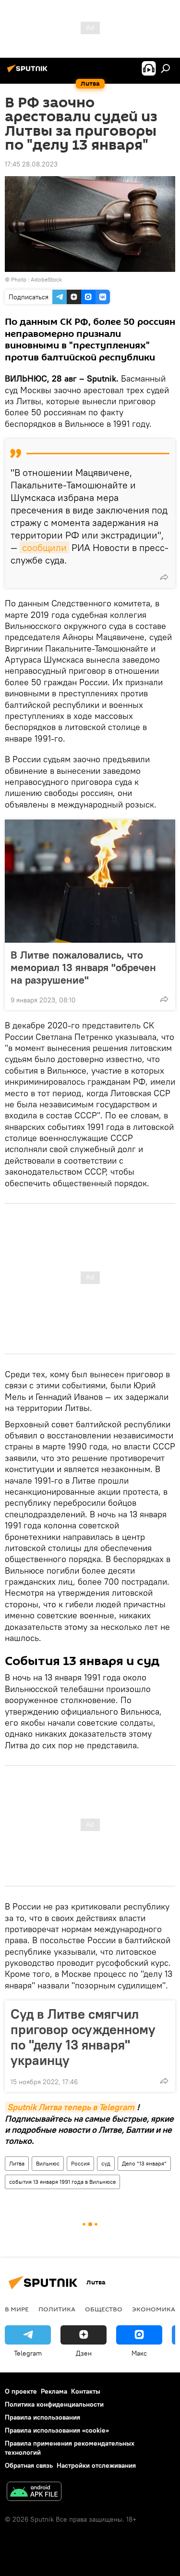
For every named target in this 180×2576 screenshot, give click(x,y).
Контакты (86, 2391)
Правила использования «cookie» (57, 2430)
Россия (80, 2163)
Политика (57, 2309)
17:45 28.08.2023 (31, 164)
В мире (17, 2309)
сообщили (44, 547)
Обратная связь (29, 2465)
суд (106, 2163)
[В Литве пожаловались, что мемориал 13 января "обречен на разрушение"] (90, 881)
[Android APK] (34, 2493)
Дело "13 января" (144, 2163)
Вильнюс (48, 2163)
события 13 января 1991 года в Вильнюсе (62, 2182)
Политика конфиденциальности (54, 2404)
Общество (104, 2309)
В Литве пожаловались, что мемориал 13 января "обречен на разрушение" (83, 967)
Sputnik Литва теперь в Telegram (71, 2107)
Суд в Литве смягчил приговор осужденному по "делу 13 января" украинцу (83, 2037)
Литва (17, 2163)
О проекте (21, 2391)
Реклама (54, 2391)
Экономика (154, 2309)
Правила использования (42, 2417)
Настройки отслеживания (96, 2465)
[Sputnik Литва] (29, 72)
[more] (164, 577)
